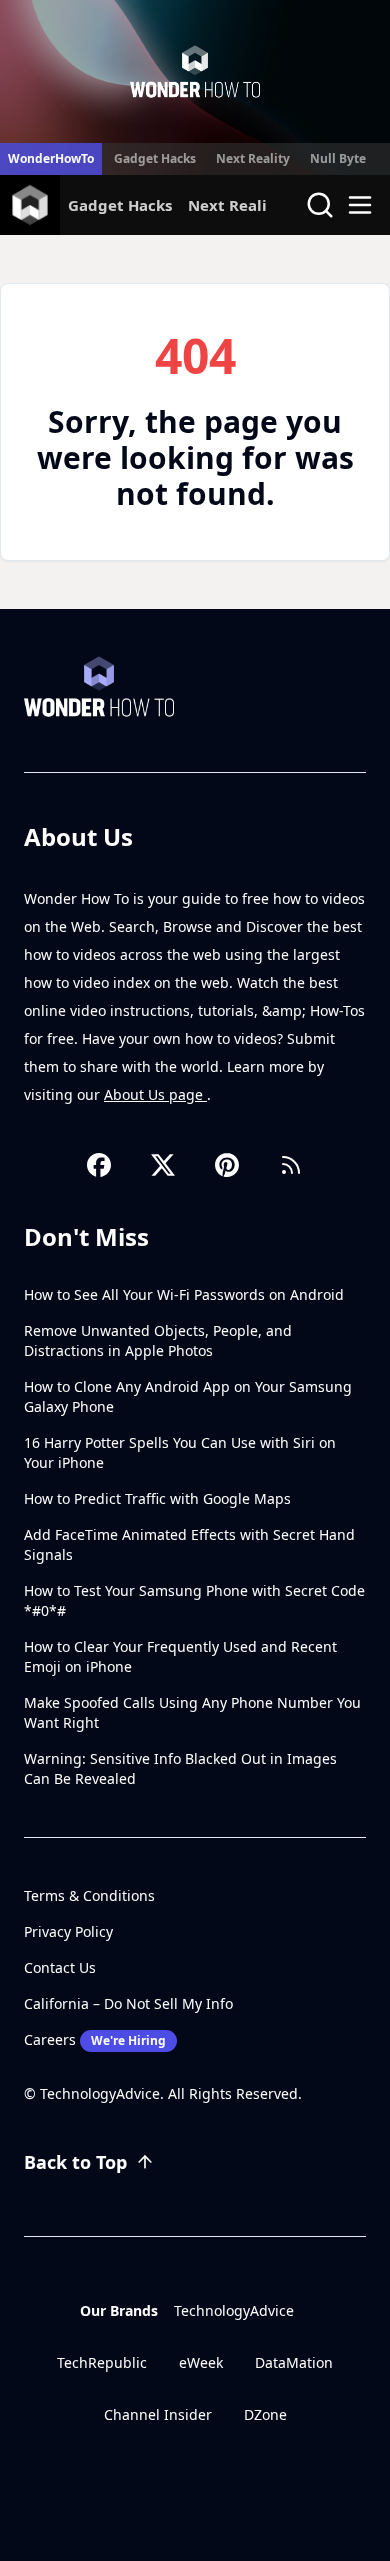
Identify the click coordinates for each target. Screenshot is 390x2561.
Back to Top (75, 2162)
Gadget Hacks (155, 158)
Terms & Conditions (89, 1895)
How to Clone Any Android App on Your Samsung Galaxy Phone (188, 1396)
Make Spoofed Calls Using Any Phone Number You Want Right (192, 1712)
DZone (265, 2414)
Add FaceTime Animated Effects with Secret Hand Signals (189, 1544)
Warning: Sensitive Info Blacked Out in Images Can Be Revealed (180, 1768)
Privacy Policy (68, 1931)
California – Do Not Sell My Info (128, 2003)
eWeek (201, 2362)
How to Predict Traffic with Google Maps (157, 1498)
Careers (95, 2039)
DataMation (294, 2362)
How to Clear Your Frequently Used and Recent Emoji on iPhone (180, 1656)
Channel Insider (158, 2414)
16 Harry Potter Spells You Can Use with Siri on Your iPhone (180, 1452)
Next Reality (253, 158)
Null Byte (338, 158)
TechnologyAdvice (234, 2310)
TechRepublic (102, 2362)
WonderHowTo (51, 158)
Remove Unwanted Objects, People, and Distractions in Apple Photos (158, 1340)
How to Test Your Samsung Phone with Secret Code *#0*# (194, 1600)
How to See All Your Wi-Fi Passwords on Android (184, 1294)
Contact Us (60, 1967)
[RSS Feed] (291, 1165)
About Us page (155, 1094)
